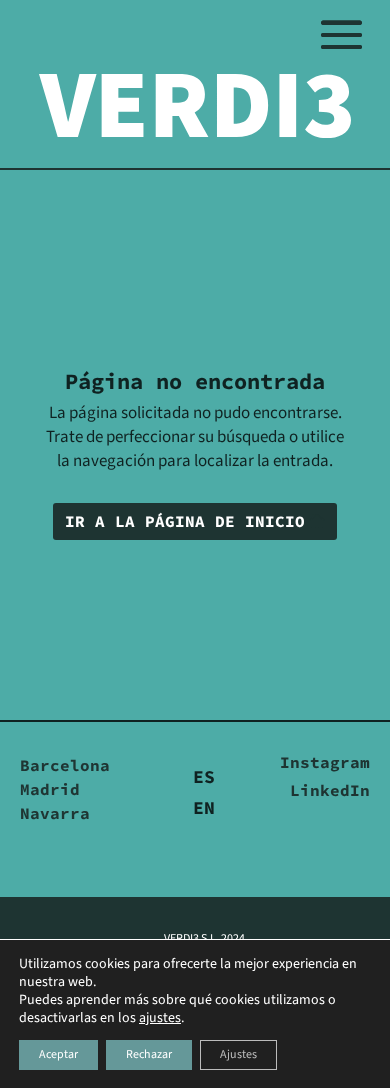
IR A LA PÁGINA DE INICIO (185, 521)
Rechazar (149, 1054)
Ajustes (238, 1054)
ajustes (160, 1018)
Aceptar (58, 1054)
